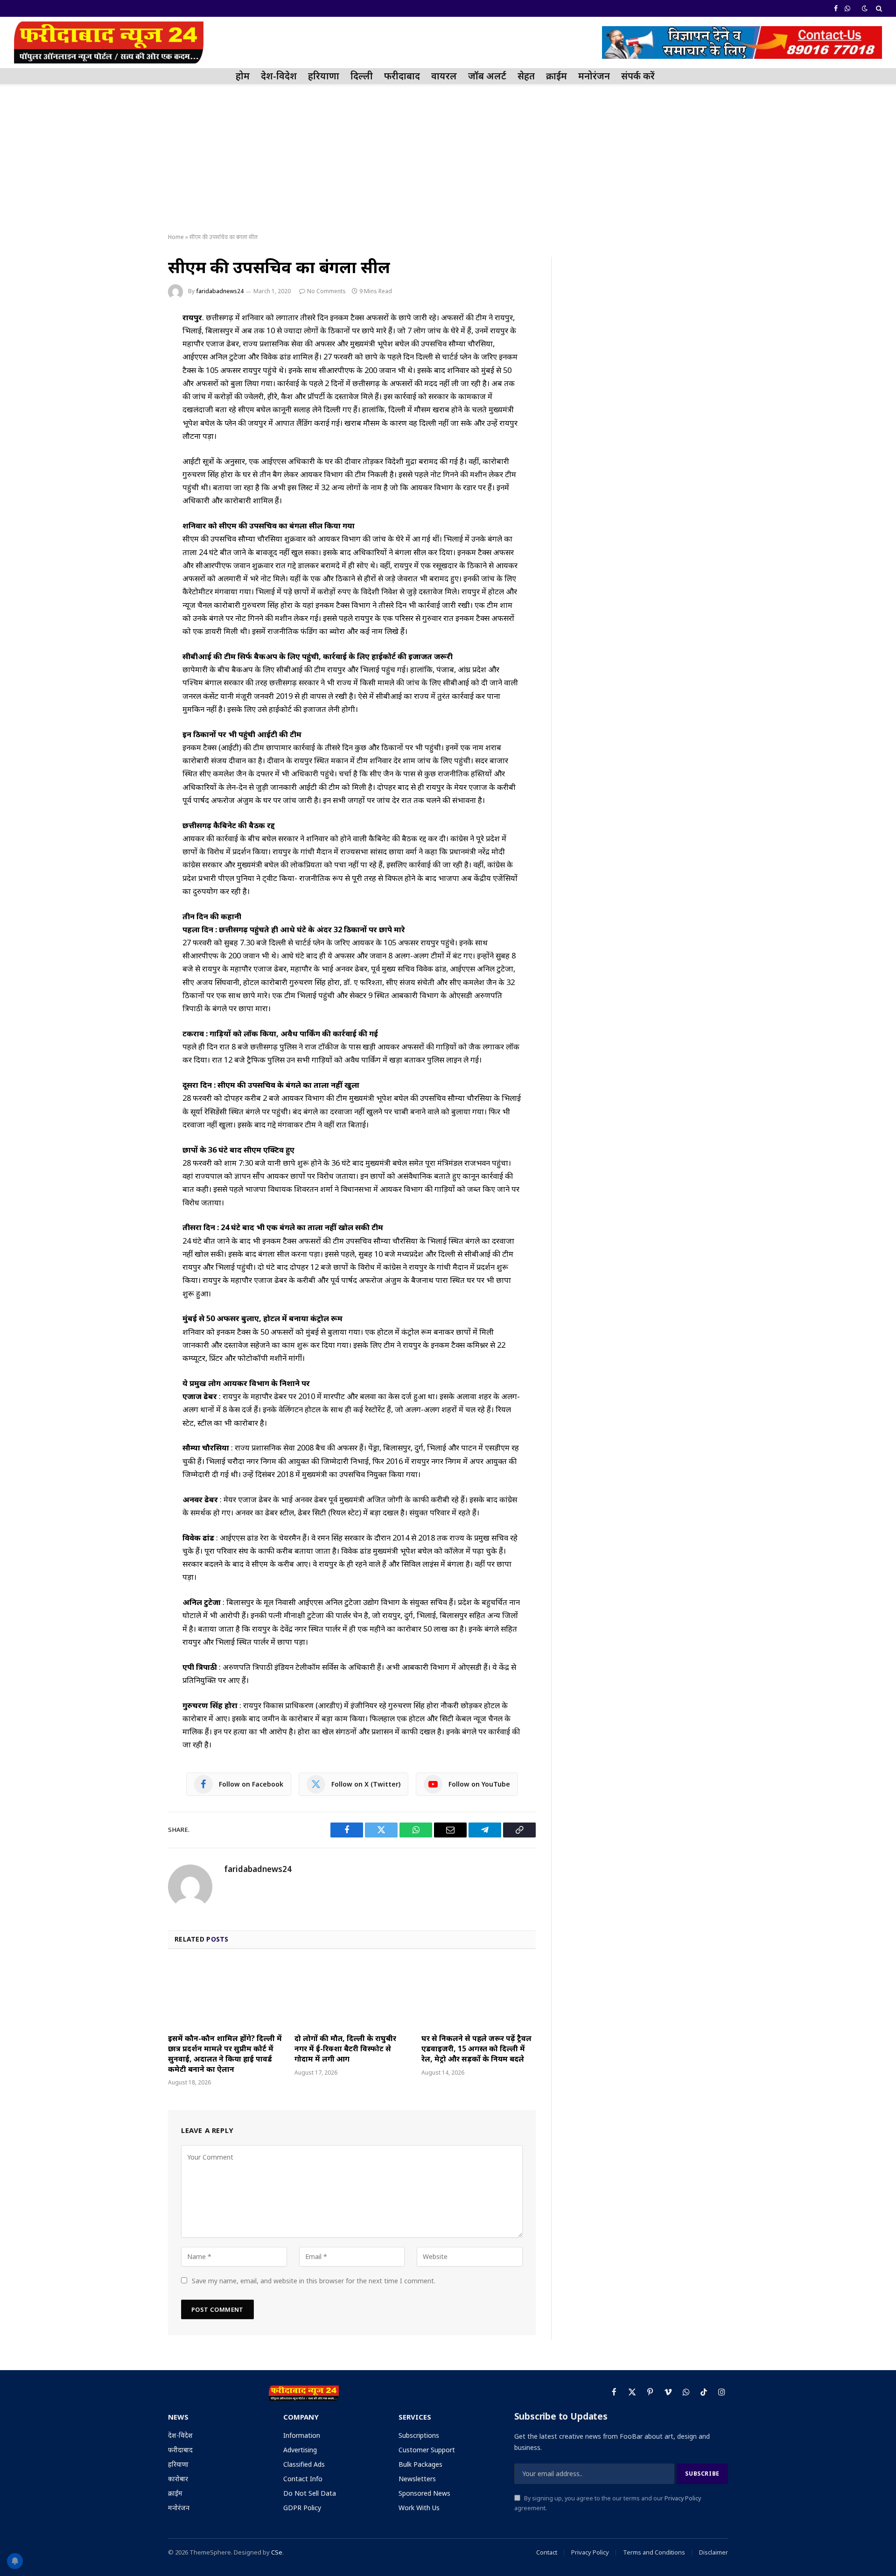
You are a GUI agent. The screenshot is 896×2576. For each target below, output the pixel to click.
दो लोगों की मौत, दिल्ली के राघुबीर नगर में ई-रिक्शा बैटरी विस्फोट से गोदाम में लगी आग (345, 2049)
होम (243, 76)
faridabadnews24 (220, 291)
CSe (277, 2552)
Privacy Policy (683, 2498)
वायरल (444, 76)
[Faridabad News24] (109, 42)
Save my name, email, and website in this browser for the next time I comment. (314, 2281)
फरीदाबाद (402, 76)
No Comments (326, 291)
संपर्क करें (638, 76)
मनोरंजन (594, 76)
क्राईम (556, 76)
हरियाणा (324, 76)
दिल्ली (362, 76)
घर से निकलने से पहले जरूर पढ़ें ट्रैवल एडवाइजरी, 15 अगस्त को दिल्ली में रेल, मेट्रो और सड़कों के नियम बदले (476, 2049)
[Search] (878, 8)
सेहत (526, 76)
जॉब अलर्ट (487, 76)
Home (176, 237)
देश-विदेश (279, 76)
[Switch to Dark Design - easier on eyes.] (865, 8)
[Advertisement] (448, 159)
